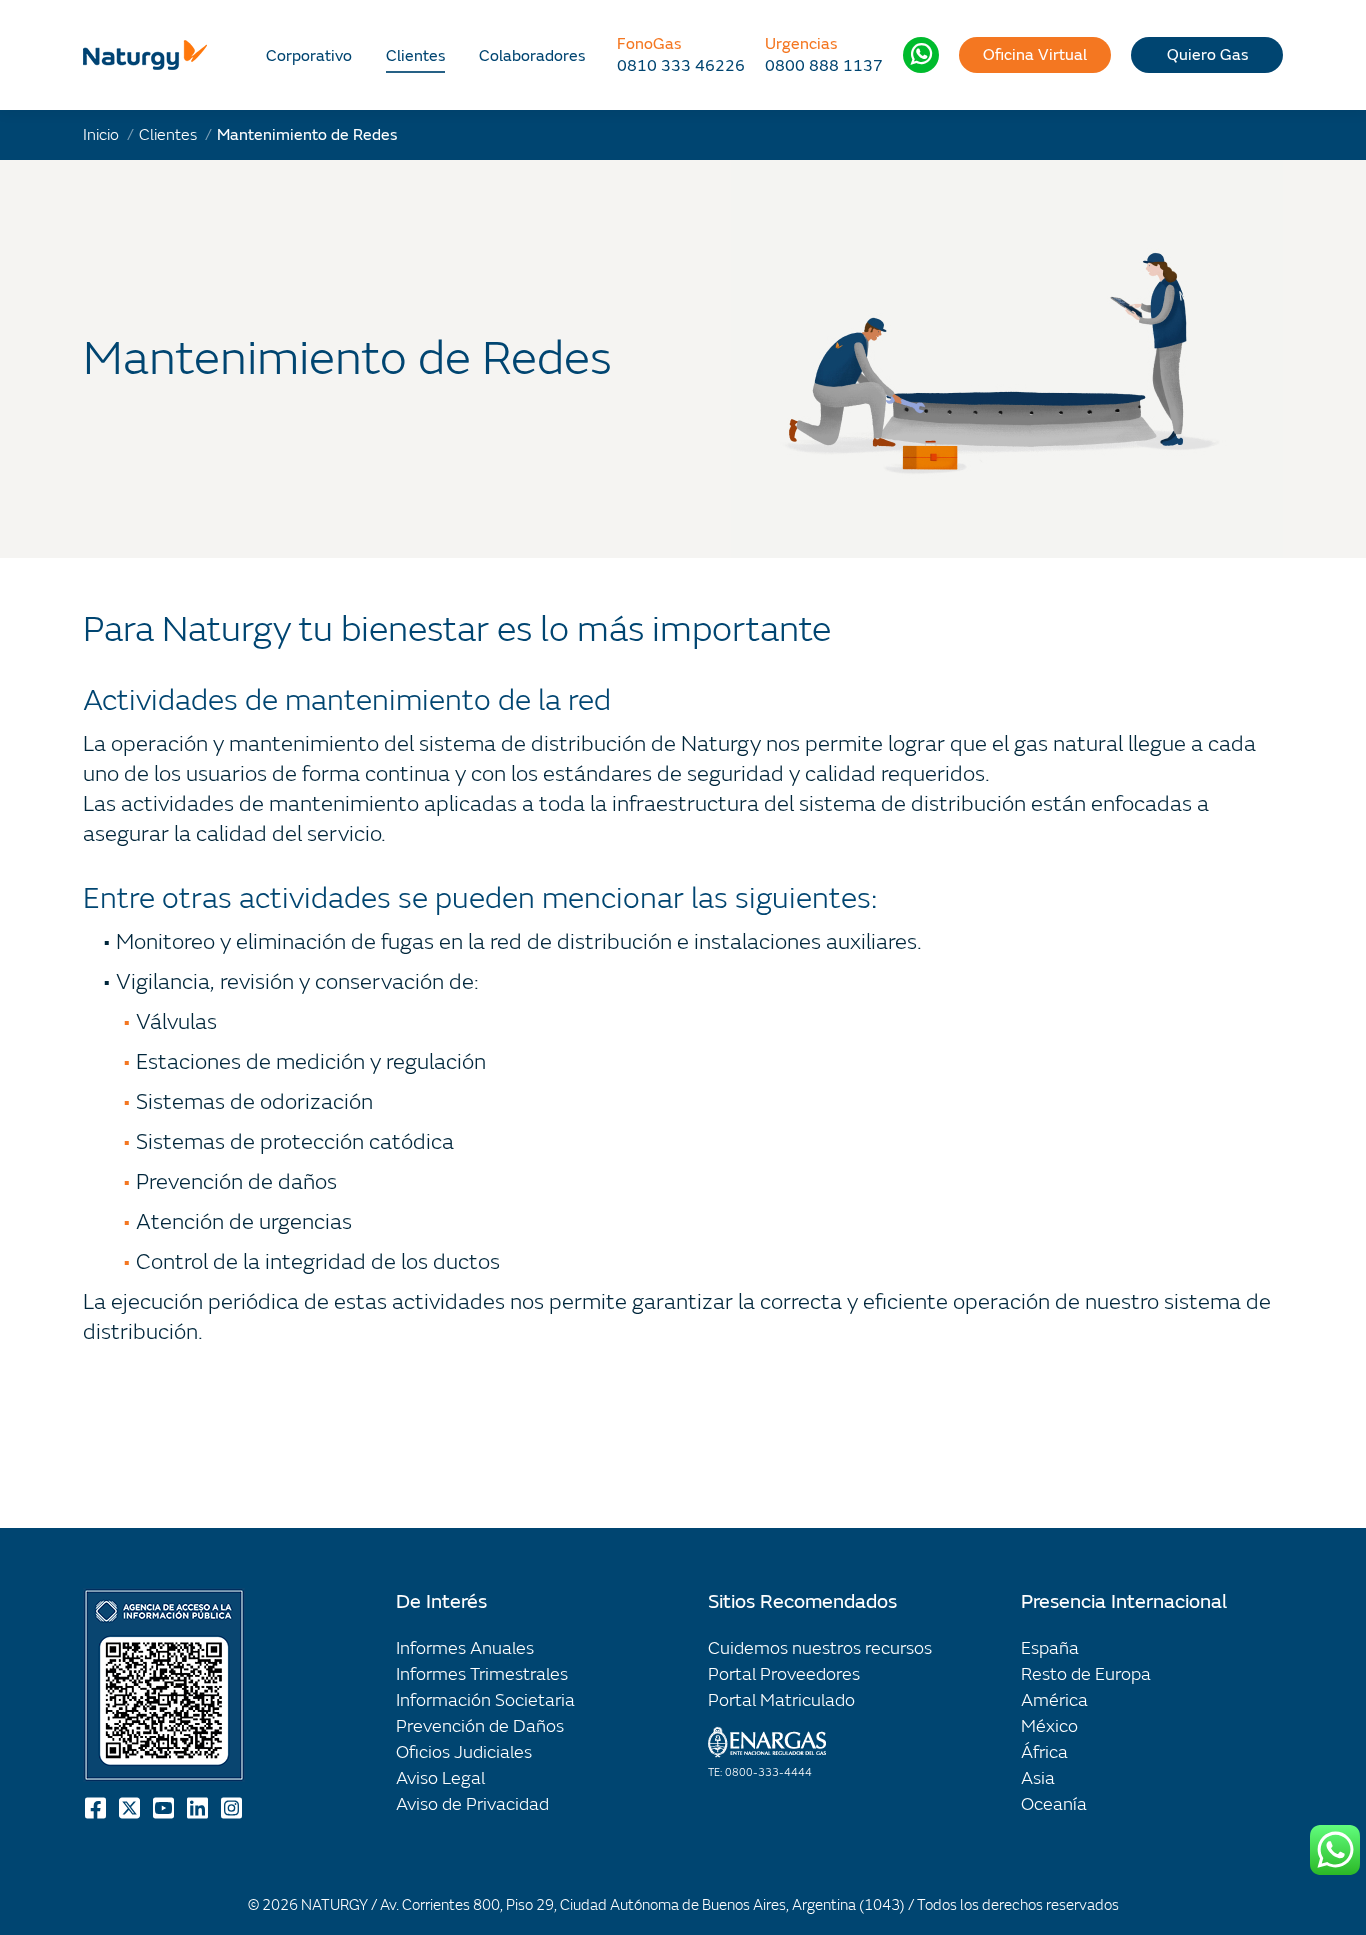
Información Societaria (485, 1700)
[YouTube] (165, 1808)
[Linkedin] (199, 1808)
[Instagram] (233, 1808)
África (1044, 1752)
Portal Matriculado (781, 1700)
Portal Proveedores (784, 1674)
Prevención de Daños (480, 1726)
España (1050, 1648)
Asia (1038, 1778)
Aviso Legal (440, 1778)
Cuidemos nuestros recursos (820, 1648)
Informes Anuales (465, 1648)
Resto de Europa (1086, 1674)
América (1054, 1700)
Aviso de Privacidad (472, 1804)
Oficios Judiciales (464, 1752)
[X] (131, 1808)
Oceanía (1054, 1804)
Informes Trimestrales (482, 1674)
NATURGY (334, 1905)
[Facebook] (97, 1808)
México (1049, 1726)
